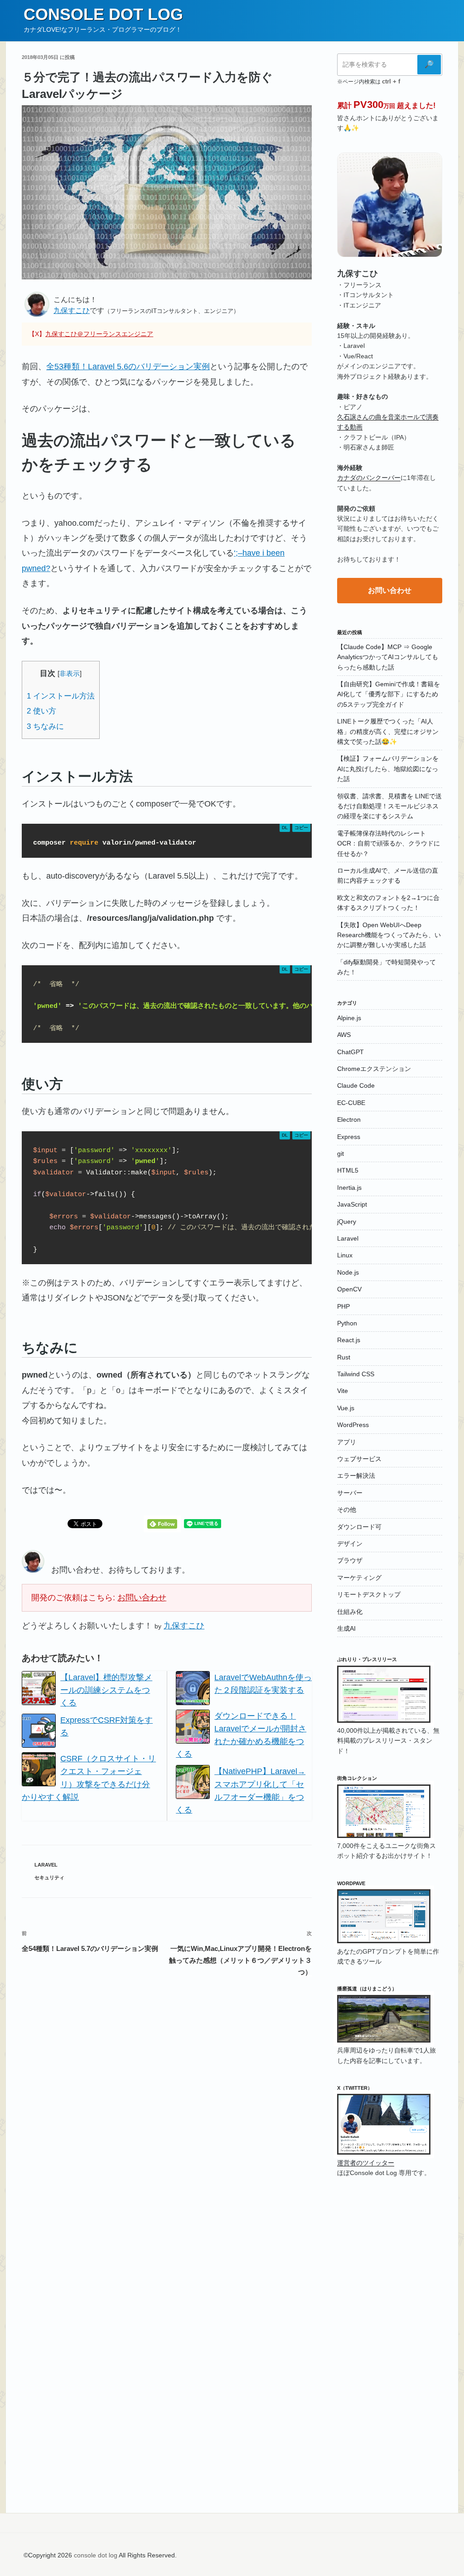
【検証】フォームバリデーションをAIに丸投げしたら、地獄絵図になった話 (388, 769)
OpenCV (349, 1289)
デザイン (350, 1544)
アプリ (347, 1442)
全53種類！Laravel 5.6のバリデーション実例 (128, 367)
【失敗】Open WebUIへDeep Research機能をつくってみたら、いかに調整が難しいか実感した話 (389, 935)
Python (347, 1323)
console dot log (103, 14)
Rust (344, 1357)
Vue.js (346, 1408)
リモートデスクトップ (369, 1594)
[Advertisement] (390, 2333)
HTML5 (348, 1170)
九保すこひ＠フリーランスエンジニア (99, 334)
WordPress (353, 1425)
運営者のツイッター (366, 2163)
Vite (343, 1391)
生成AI (346, 1628)
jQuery (347, 1222)
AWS (344, 1035)
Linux (345, 1255)
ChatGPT (350, 1052)
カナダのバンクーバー (369, 478)
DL (285, 828)
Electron (349, 1119)
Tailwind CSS (356, 1374)
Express (349, 1137)
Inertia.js (349, 1188)
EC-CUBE (351, 1103)
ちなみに (45, 726)
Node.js (348, 1272)
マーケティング (359, 1578)
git (341, 1154)
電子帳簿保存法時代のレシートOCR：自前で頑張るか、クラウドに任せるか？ (389, 843)
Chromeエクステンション (374, 1069)
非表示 (70, 673)
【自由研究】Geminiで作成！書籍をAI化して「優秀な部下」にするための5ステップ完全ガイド (389, 694)
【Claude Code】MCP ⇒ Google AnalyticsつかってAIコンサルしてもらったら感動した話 (388, 657)
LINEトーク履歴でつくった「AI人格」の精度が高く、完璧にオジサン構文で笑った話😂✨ (388, 731)
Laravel (46, 1865)
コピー (301, 828)
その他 (347, 1510)
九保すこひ (72, 310)
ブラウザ (350, 1560)
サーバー (350, 1493)
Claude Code (356, 1085)
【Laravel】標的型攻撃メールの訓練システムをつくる (106, 1690)
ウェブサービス (359, 1459)
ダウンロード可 (359, 1527)
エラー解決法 (356, 1476)
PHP (343, 1306)
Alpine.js (349, 1018)
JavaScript (352, 1204)
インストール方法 (61, 696)
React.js (349, 1340)
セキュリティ (49, 1877)
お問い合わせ (142, 1598)
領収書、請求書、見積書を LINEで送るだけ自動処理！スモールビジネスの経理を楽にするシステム (389, 806)
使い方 (41, 711)
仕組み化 (350, 1612)
